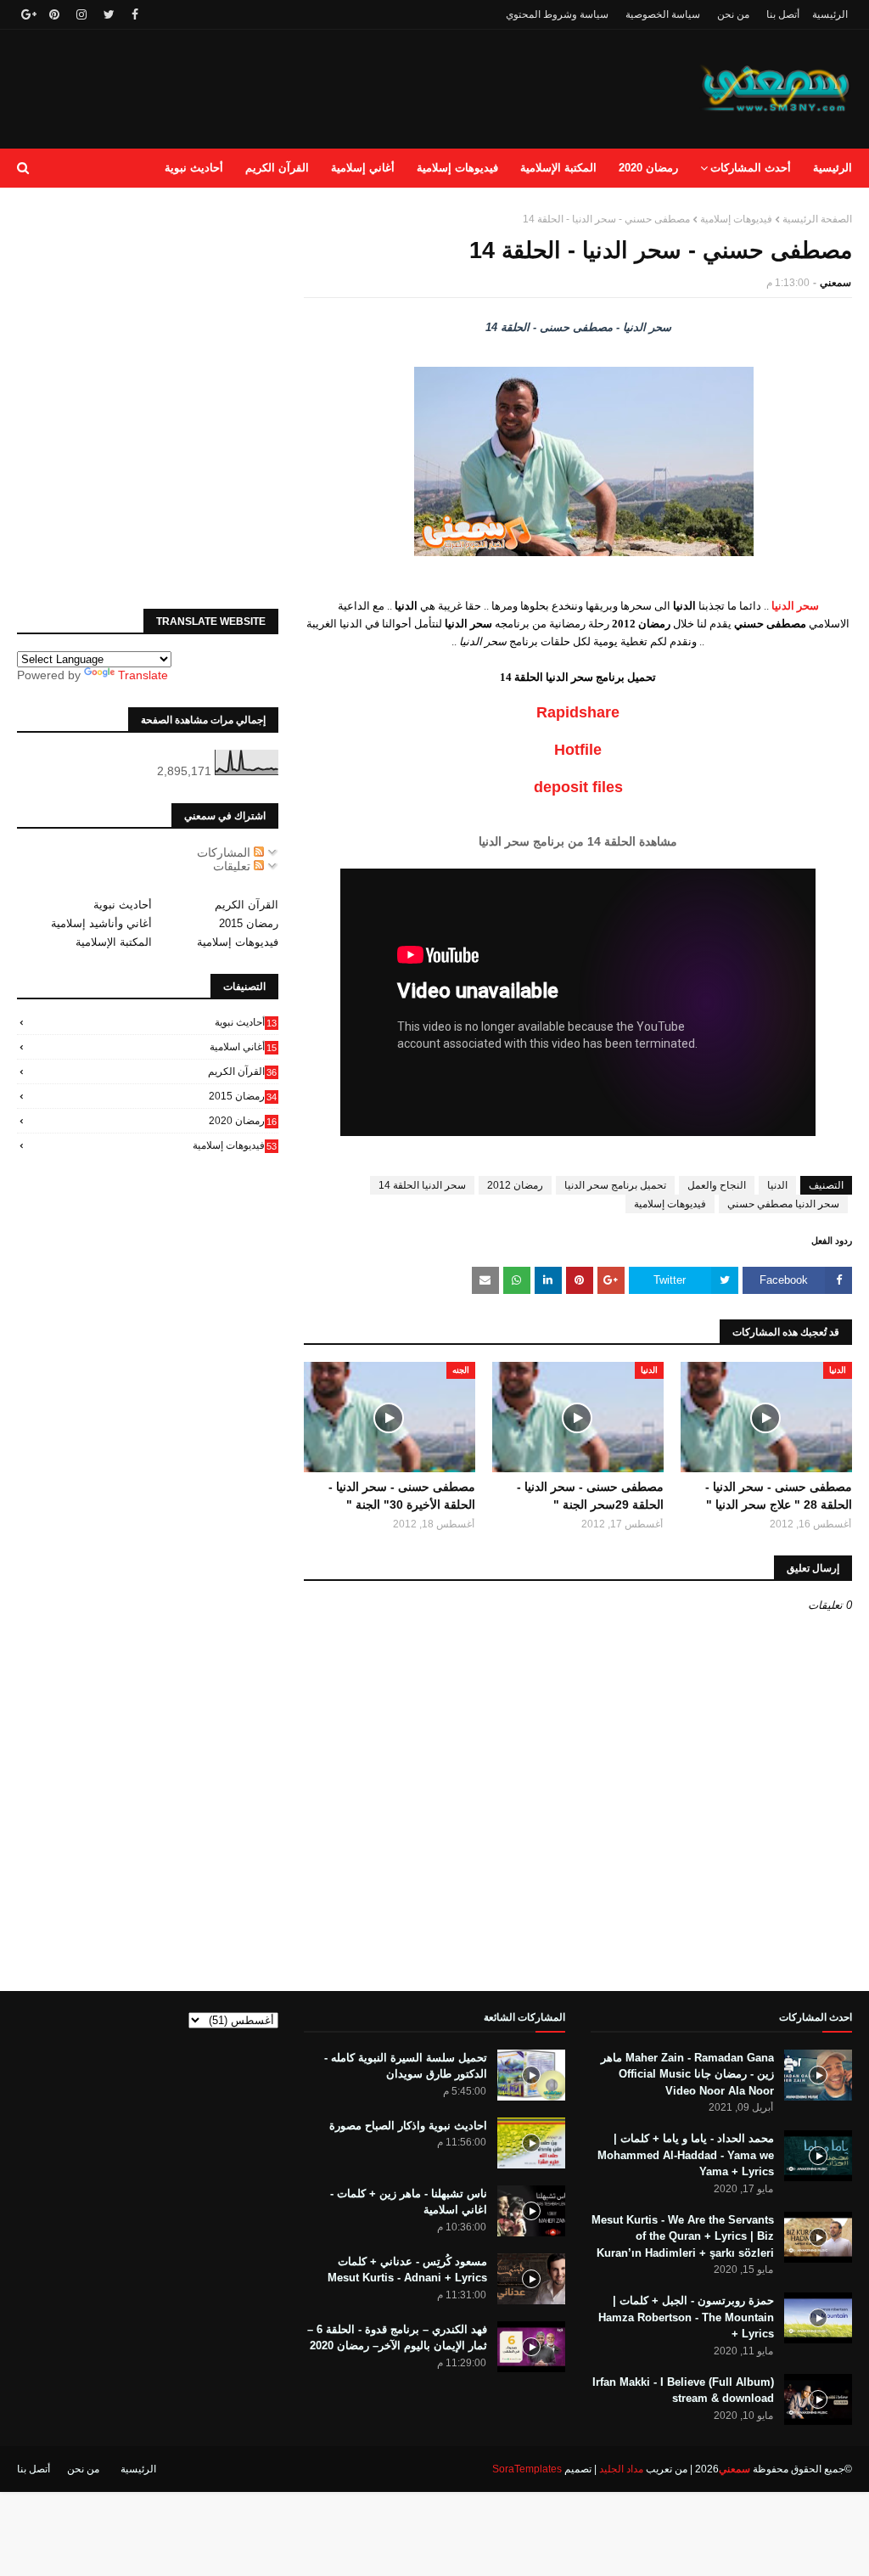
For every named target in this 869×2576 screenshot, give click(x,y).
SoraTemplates (527, 2469)
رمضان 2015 (249, 923)
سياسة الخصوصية (663, 14)
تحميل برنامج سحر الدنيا (615, 1185)
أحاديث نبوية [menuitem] (194, 168)
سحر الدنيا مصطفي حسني (783, 1204)
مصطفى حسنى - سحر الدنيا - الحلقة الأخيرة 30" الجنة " (402, 1496)
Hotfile (578, 750)
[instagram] (81, 14)
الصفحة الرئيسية (817, 219)
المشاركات (225, 852)
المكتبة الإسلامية (114, 942)
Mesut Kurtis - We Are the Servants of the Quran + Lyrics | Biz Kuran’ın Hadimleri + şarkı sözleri (683, 2236)
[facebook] (135, 14)
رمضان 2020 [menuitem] (648, 168)
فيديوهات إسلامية (736, 219)
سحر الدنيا (795, 606)
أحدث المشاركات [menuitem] (751, 168)
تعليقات (233, 866)
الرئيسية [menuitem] (833, 168)
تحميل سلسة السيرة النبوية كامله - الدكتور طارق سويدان (406, 2066)
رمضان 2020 (243, 1121)
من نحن (733, 14)
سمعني (835, 283)
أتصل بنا (783, 14)
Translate (143, 675)
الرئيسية (830, 14)
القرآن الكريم (247, 905)
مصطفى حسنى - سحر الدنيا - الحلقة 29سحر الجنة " (590, 1496)
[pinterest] (54, 14)
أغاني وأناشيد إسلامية (101, 923)
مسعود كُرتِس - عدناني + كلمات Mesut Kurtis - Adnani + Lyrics (407, 2270)
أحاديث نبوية (123, 905)
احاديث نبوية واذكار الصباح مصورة (408, 2126)
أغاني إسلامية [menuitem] (363, 168)
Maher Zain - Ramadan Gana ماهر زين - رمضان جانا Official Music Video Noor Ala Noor (687, 2074)
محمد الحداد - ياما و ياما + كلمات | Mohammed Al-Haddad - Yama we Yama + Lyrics (686, 2155)
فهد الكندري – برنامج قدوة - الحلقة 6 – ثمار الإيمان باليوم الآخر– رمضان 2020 (397, 2338)
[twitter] (109, 14)
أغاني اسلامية (243, 1047)
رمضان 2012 (515, 1185)
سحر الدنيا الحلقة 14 (422, 1185)
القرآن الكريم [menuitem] (277, 168)
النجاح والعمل (717, 1185)
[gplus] (27, 14)
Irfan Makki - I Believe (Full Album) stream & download (683, 2390)
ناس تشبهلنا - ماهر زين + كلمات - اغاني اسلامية (409, 2202)
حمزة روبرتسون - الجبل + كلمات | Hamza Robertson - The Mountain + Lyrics (686, 2317)
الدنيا (777, 1185)
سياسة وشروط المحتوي (557, 14)
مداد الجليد (621, 2469)
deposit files (578, 787)
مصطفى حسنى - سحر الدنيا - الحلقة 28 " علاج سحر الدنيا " (779, 1496)
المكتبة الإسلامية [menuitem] (558, 168)
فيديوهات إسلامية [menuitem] (457, 168)
